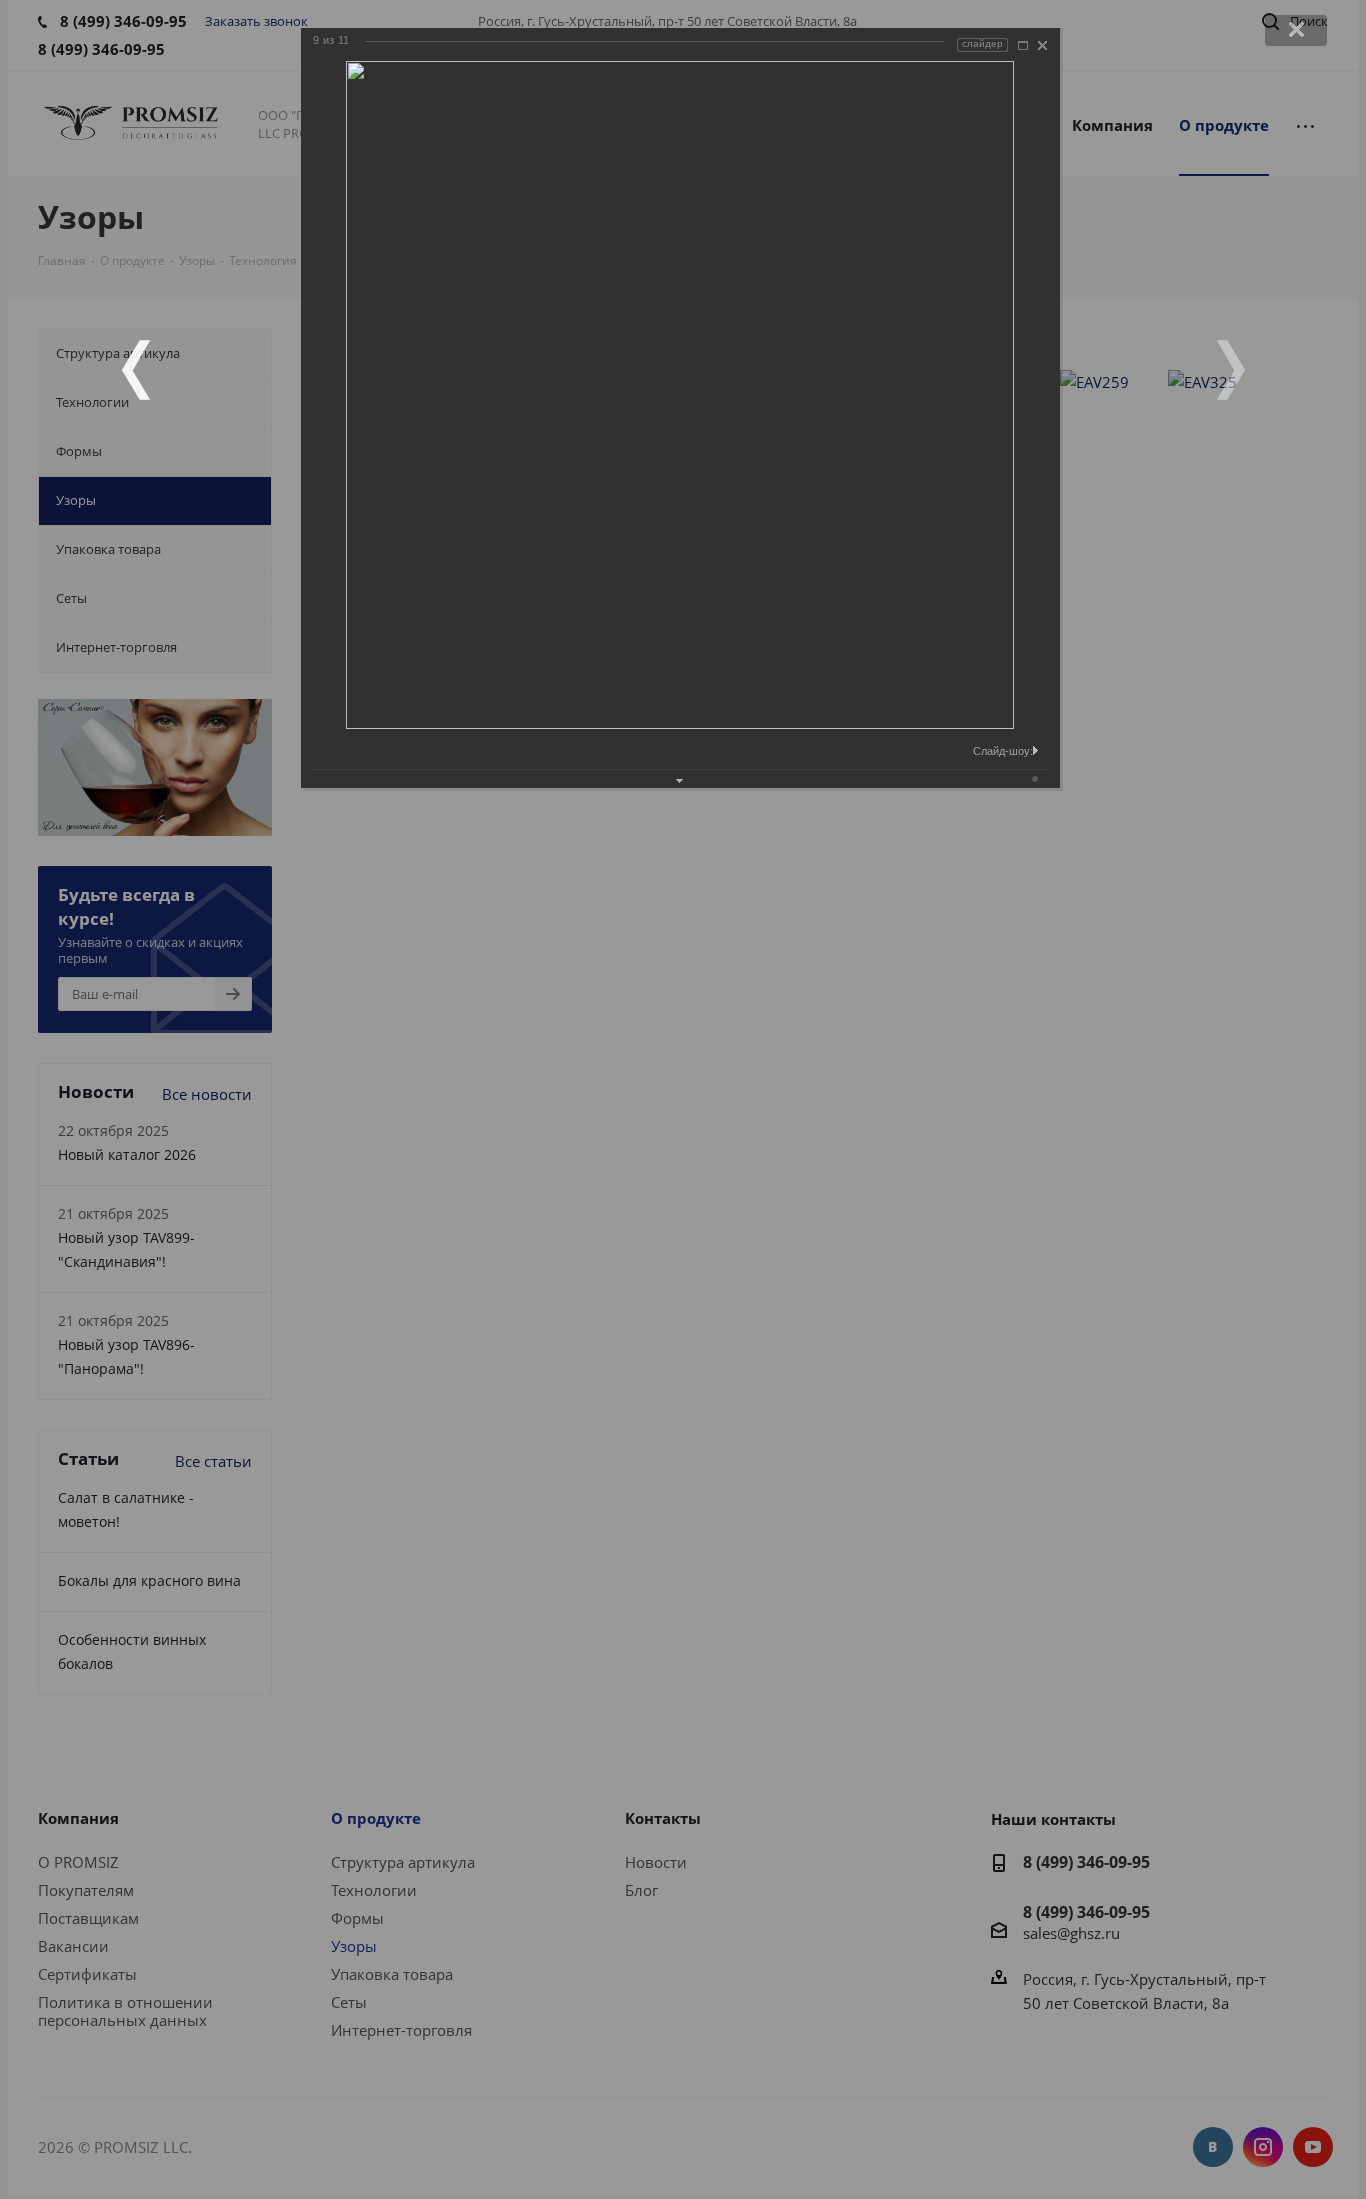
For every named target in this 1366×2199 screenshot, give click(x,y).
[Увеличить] (1023, 45)
